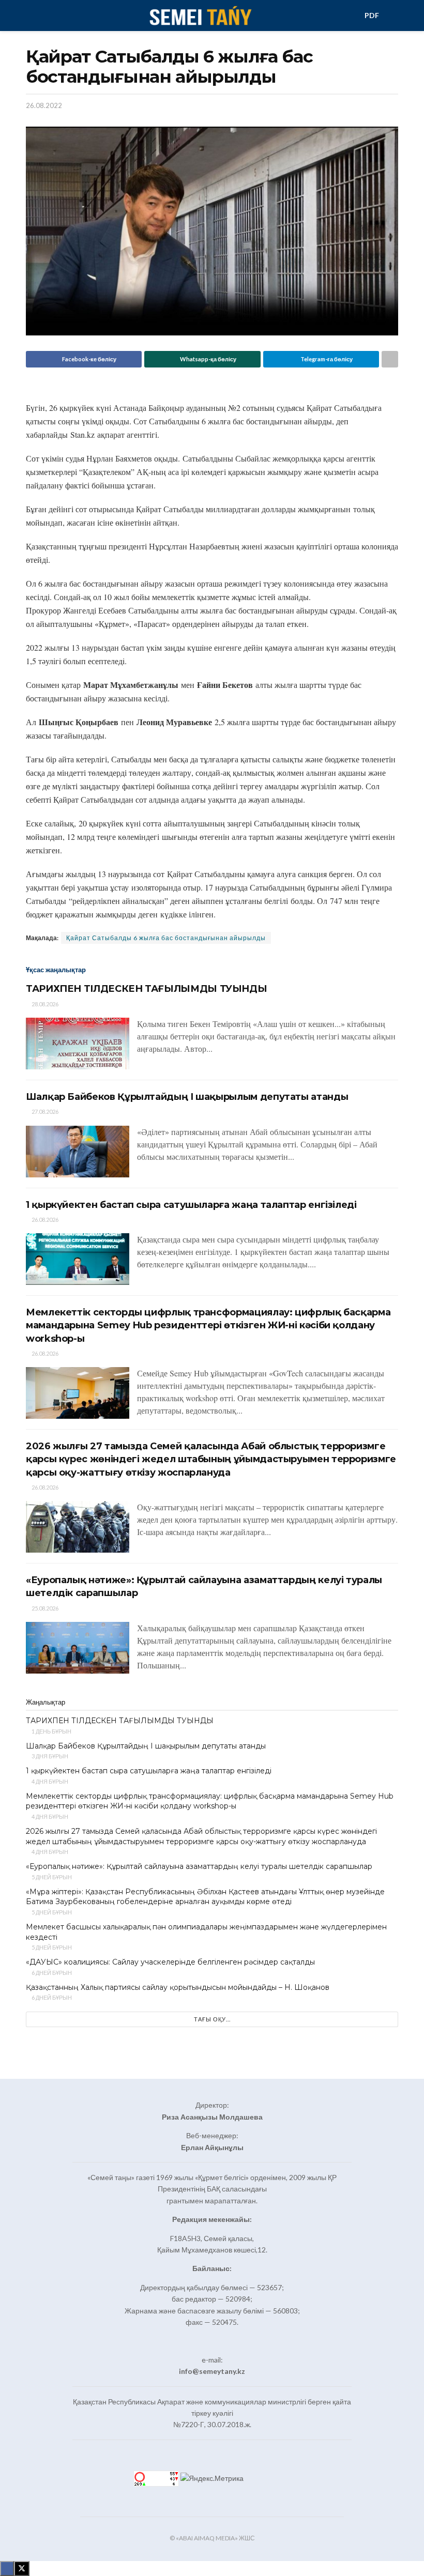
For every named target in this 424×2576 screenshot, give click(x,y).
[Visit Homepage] (200, 16)
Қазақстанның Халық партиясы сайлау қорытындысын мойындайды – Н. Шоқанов (178, 1987)
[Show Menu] (30, 16)
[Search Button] (394, 16)
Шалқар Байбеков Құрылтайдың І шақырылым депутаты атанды (187, 1097)
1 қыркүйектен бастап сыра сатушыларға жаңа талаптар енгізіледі (191, 1205)
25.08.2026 (44, 1608)
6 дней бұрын (51, 1973)
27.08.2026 (44, 1111)
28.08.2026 (44, 1004)
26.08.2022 (44, 105)
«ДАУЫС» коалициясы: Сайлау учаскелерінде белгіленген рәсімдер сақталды (170, 1962)
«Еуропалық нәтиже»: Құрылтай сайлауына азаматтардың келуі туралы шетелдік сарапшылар (199, 1866)
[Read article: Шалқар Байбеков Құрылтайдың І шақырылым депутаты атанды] (78, 1152)
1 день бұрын (51, 1731)
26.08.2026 (44, 1220)
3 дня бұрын (49, 1756)
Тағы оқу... (212, 2019)
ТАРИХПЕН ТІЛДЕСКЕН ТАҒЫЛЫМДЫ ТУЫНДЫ (146, 989)
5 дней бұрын (51, 1877)
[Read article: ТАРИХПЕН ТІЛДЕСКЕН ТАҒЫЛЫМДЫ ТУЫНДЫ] (78, 1044)
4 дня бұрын (49, 1781)
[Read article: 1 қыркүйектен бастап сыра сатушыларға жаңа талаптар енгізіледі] (78, 1259)
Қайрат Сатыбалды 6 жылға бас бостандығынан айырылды (166, 938)
